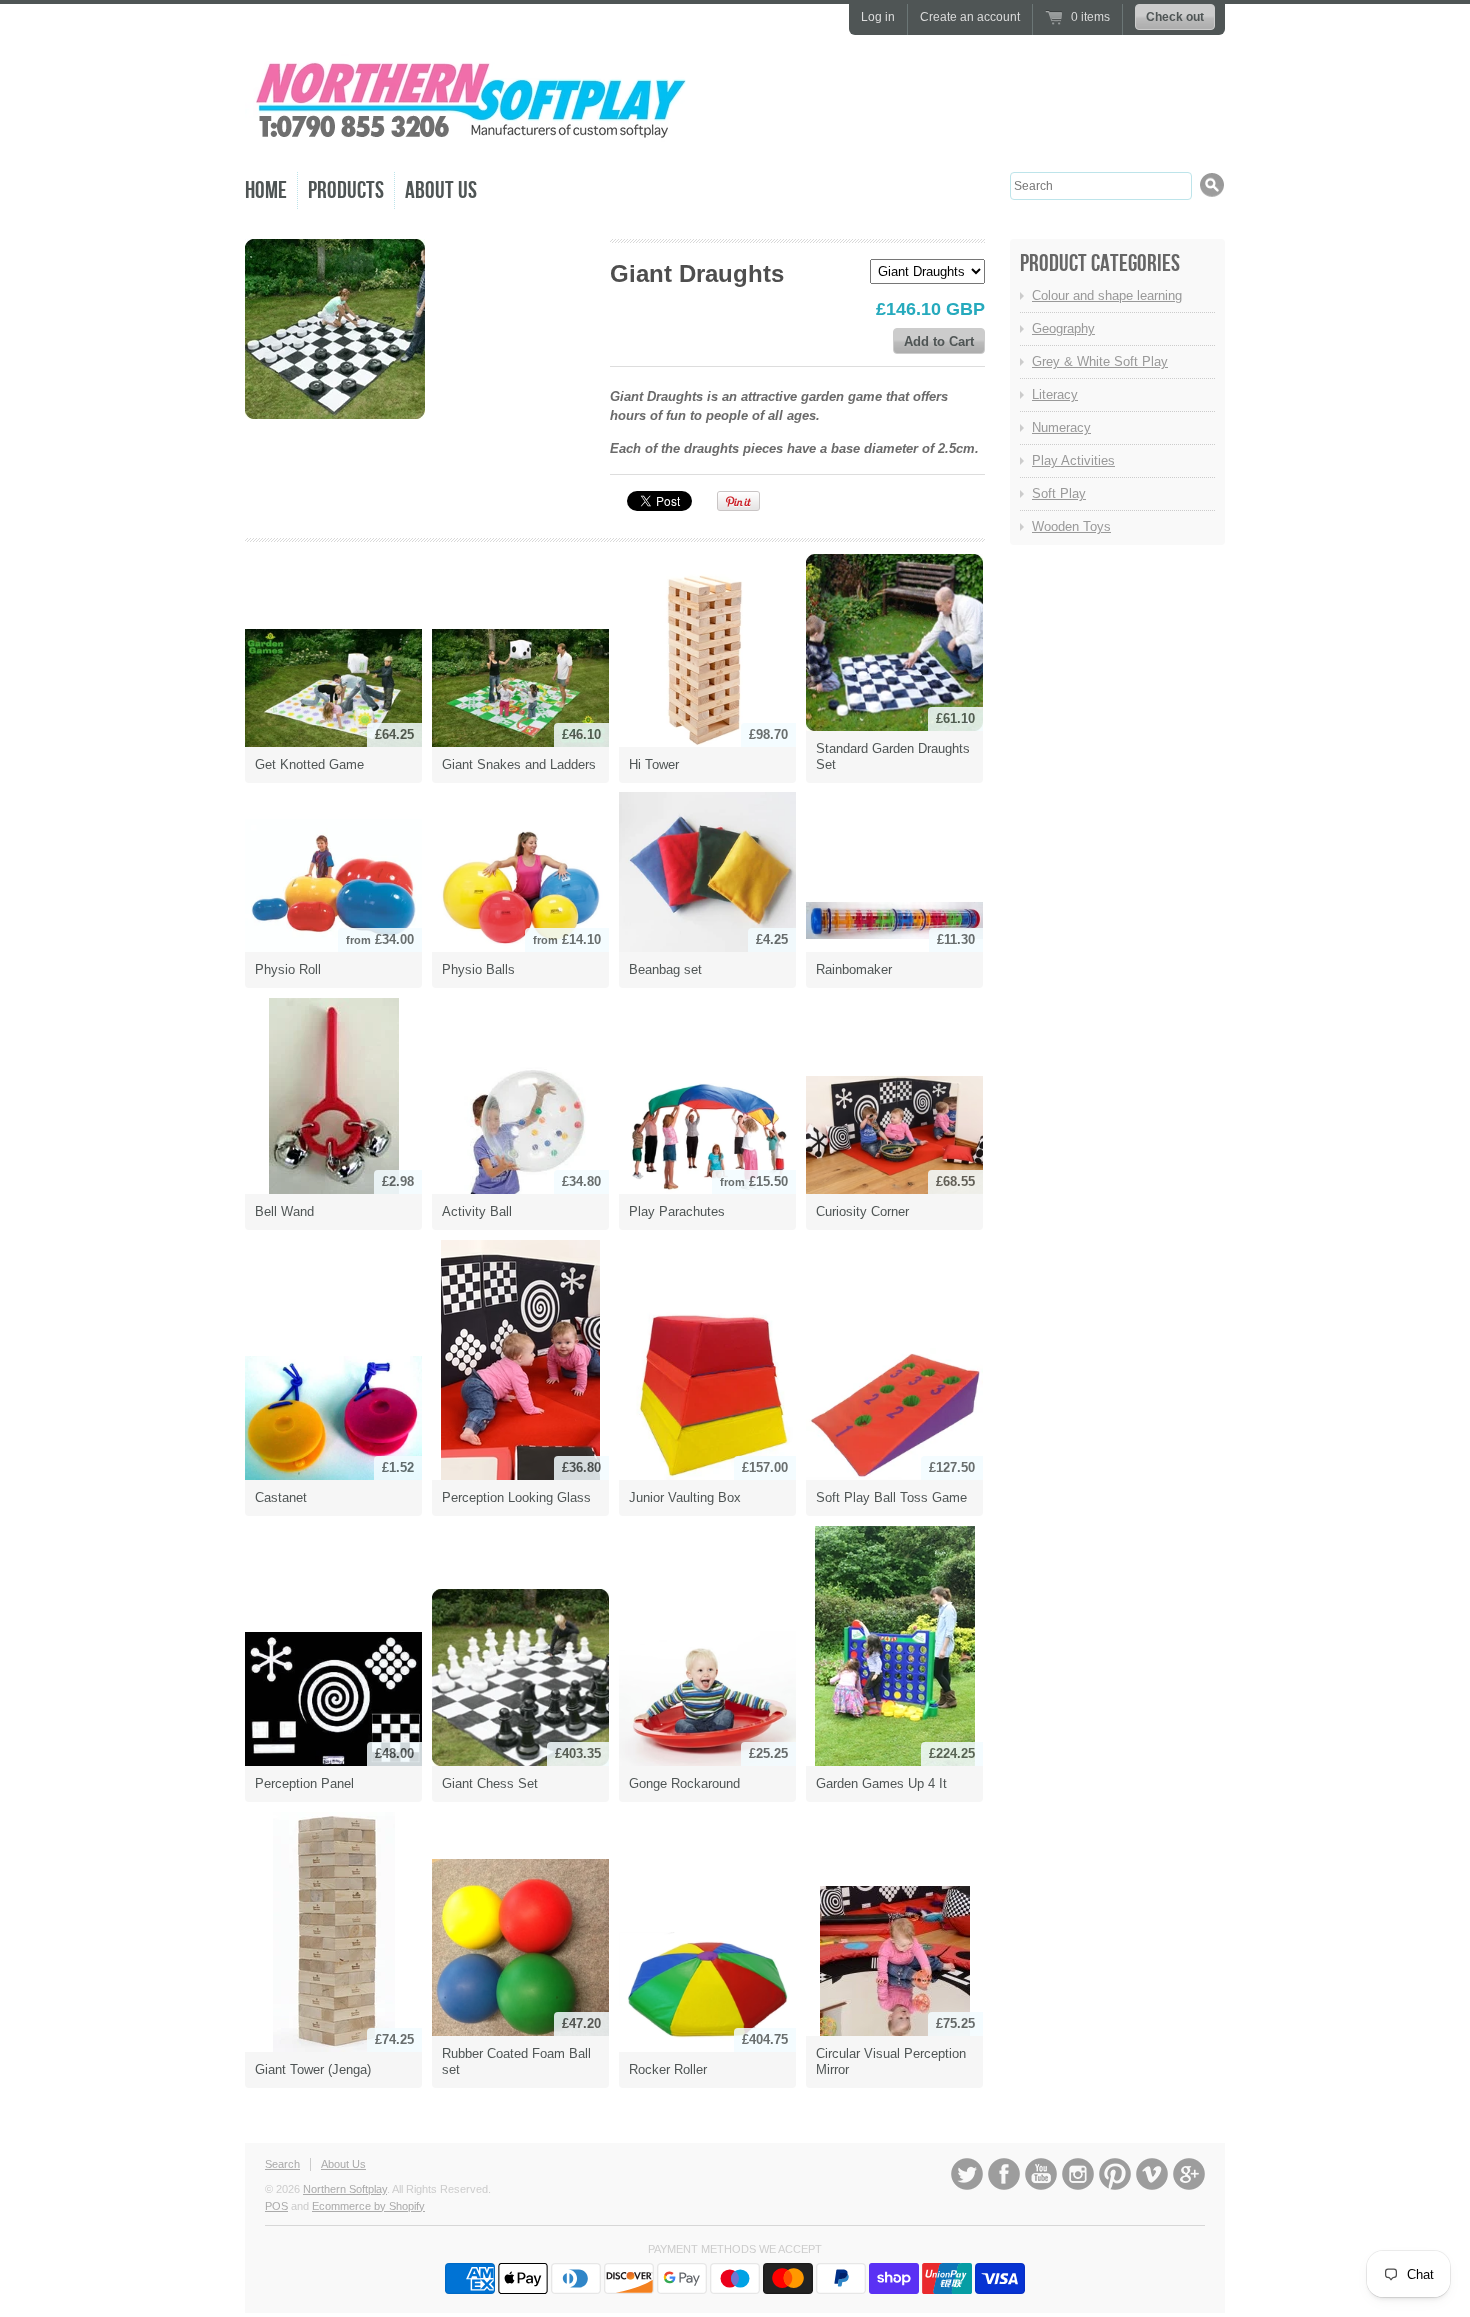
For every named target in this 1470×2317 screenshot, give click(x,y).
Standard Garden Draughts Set (893, 756)
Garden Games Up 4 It (881, 1783)
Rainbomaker (854, 969)
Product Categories (1100, 263)
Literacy (1055, 394)
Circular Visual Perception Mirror (891, 2061)
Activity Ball (477, 1211)
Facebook (1004, 2174)
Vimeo (1152, 2174)
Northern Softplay (345, 2189)
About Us (441, 190)
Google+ (1189, 2174)
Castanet (281, 1497)
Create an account (970, 17)
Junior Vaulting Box (685, 1497)
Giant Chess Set (490, 1783)
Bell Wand (284, 1211)
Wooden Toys (1071, 526)
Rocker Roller (668, 2069)
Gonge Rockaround (684, 1783)
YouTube (1041, 2174)
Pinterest (1115, 2174)
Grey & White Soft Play (1100, 361)
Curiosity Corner (862, 1211)
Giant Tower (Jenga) (313, 2069)
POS (276, 2206)
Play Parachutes (677, 1211)
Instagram (1078, 2174)
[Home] (470, 139)
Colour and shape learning (1107, 295)
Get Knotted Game (309, 764)
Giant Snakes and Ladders (519, 764)
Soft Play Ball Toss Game (891, 1497)
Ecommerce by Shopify (368, 2206)
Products (346, 190)
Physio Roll (288, 969)
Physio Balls (478, 969)
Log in (878, 17)
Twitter (967, 2174)
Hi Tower (654, 764)
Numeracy (1061, 427)
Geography (1063, 328)
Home (266, 190)
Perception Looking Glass (516, 1497)
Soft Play (1059, 493)
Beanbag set (665, 969)
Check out (1175, 17)
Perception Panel (304, 1783)
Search (282, 2164)
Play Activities (1073, 460)
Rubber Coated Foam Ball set (516, 2061)
